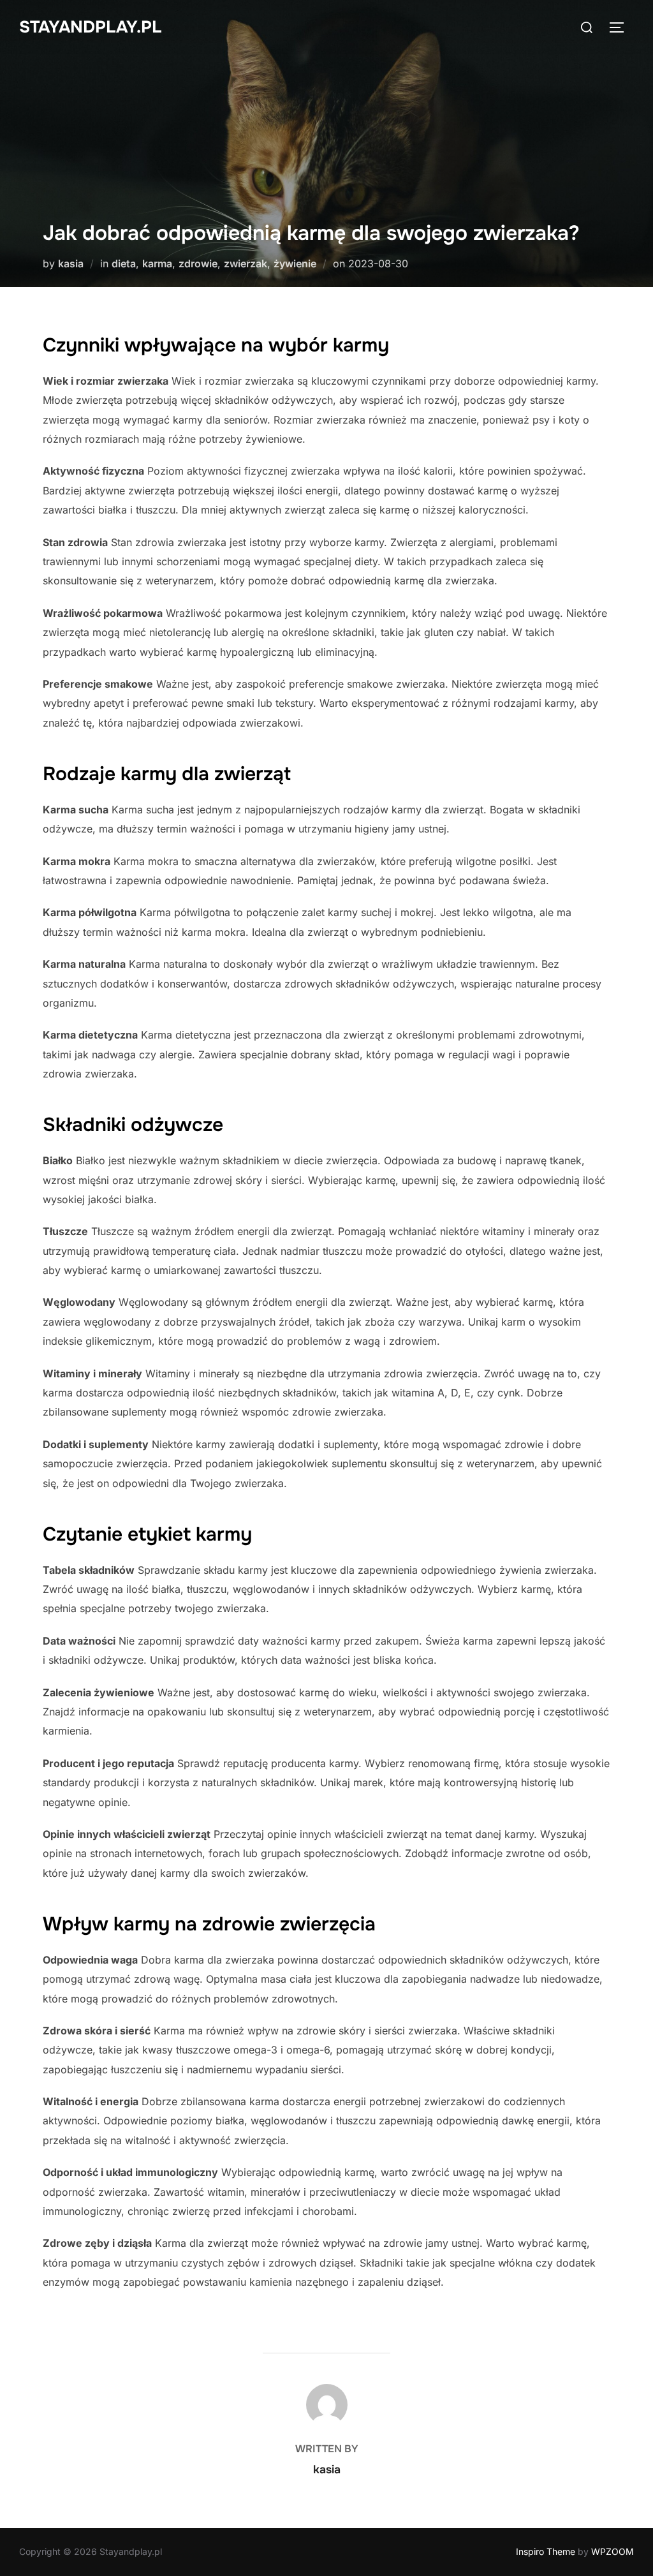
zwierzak (246, 263)
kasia (71, 263)
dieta (124, 263)
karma (157, 263)
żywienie (295, 263)
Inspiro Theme (546, 2551)
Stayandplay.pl (90, 27)
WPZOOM (613, 2551)
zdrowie (198, 263)
